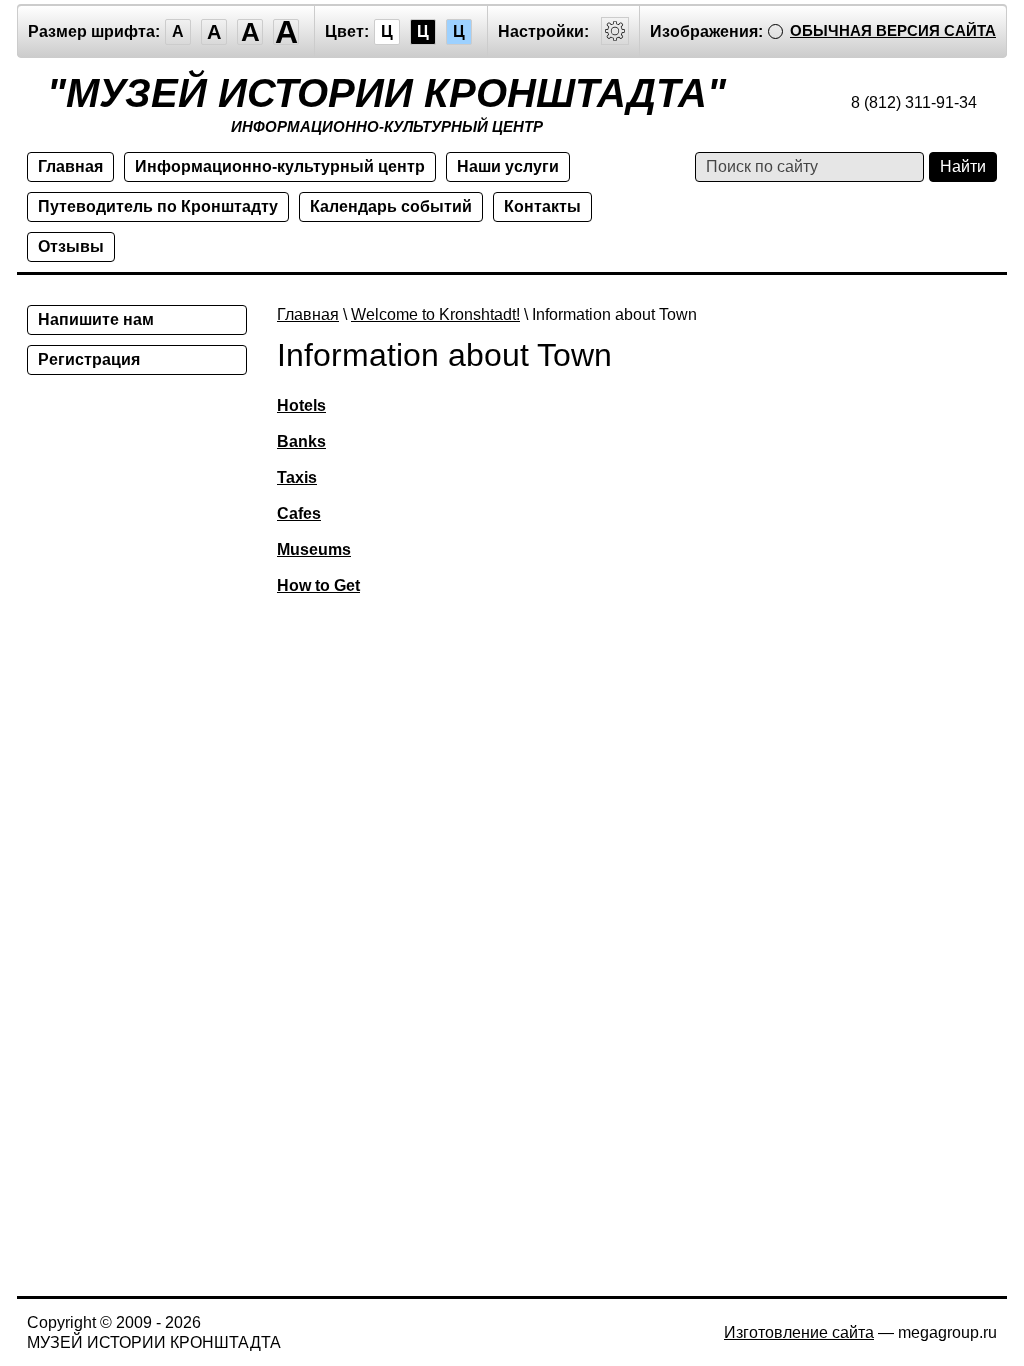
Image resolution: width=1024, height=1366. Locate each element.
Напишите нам (96, 319)
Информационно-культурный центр (280, 166)
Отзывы (71, 246)
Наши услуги (508, 166)
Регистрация (89, 359)
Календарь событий (391, 206)
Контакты (542, 206)
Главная (70, 166)
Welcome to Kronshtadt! (435, 314)
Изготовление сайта (799, 1332)
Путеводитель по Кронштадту (158, 206)
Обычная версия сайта (893, 30)
